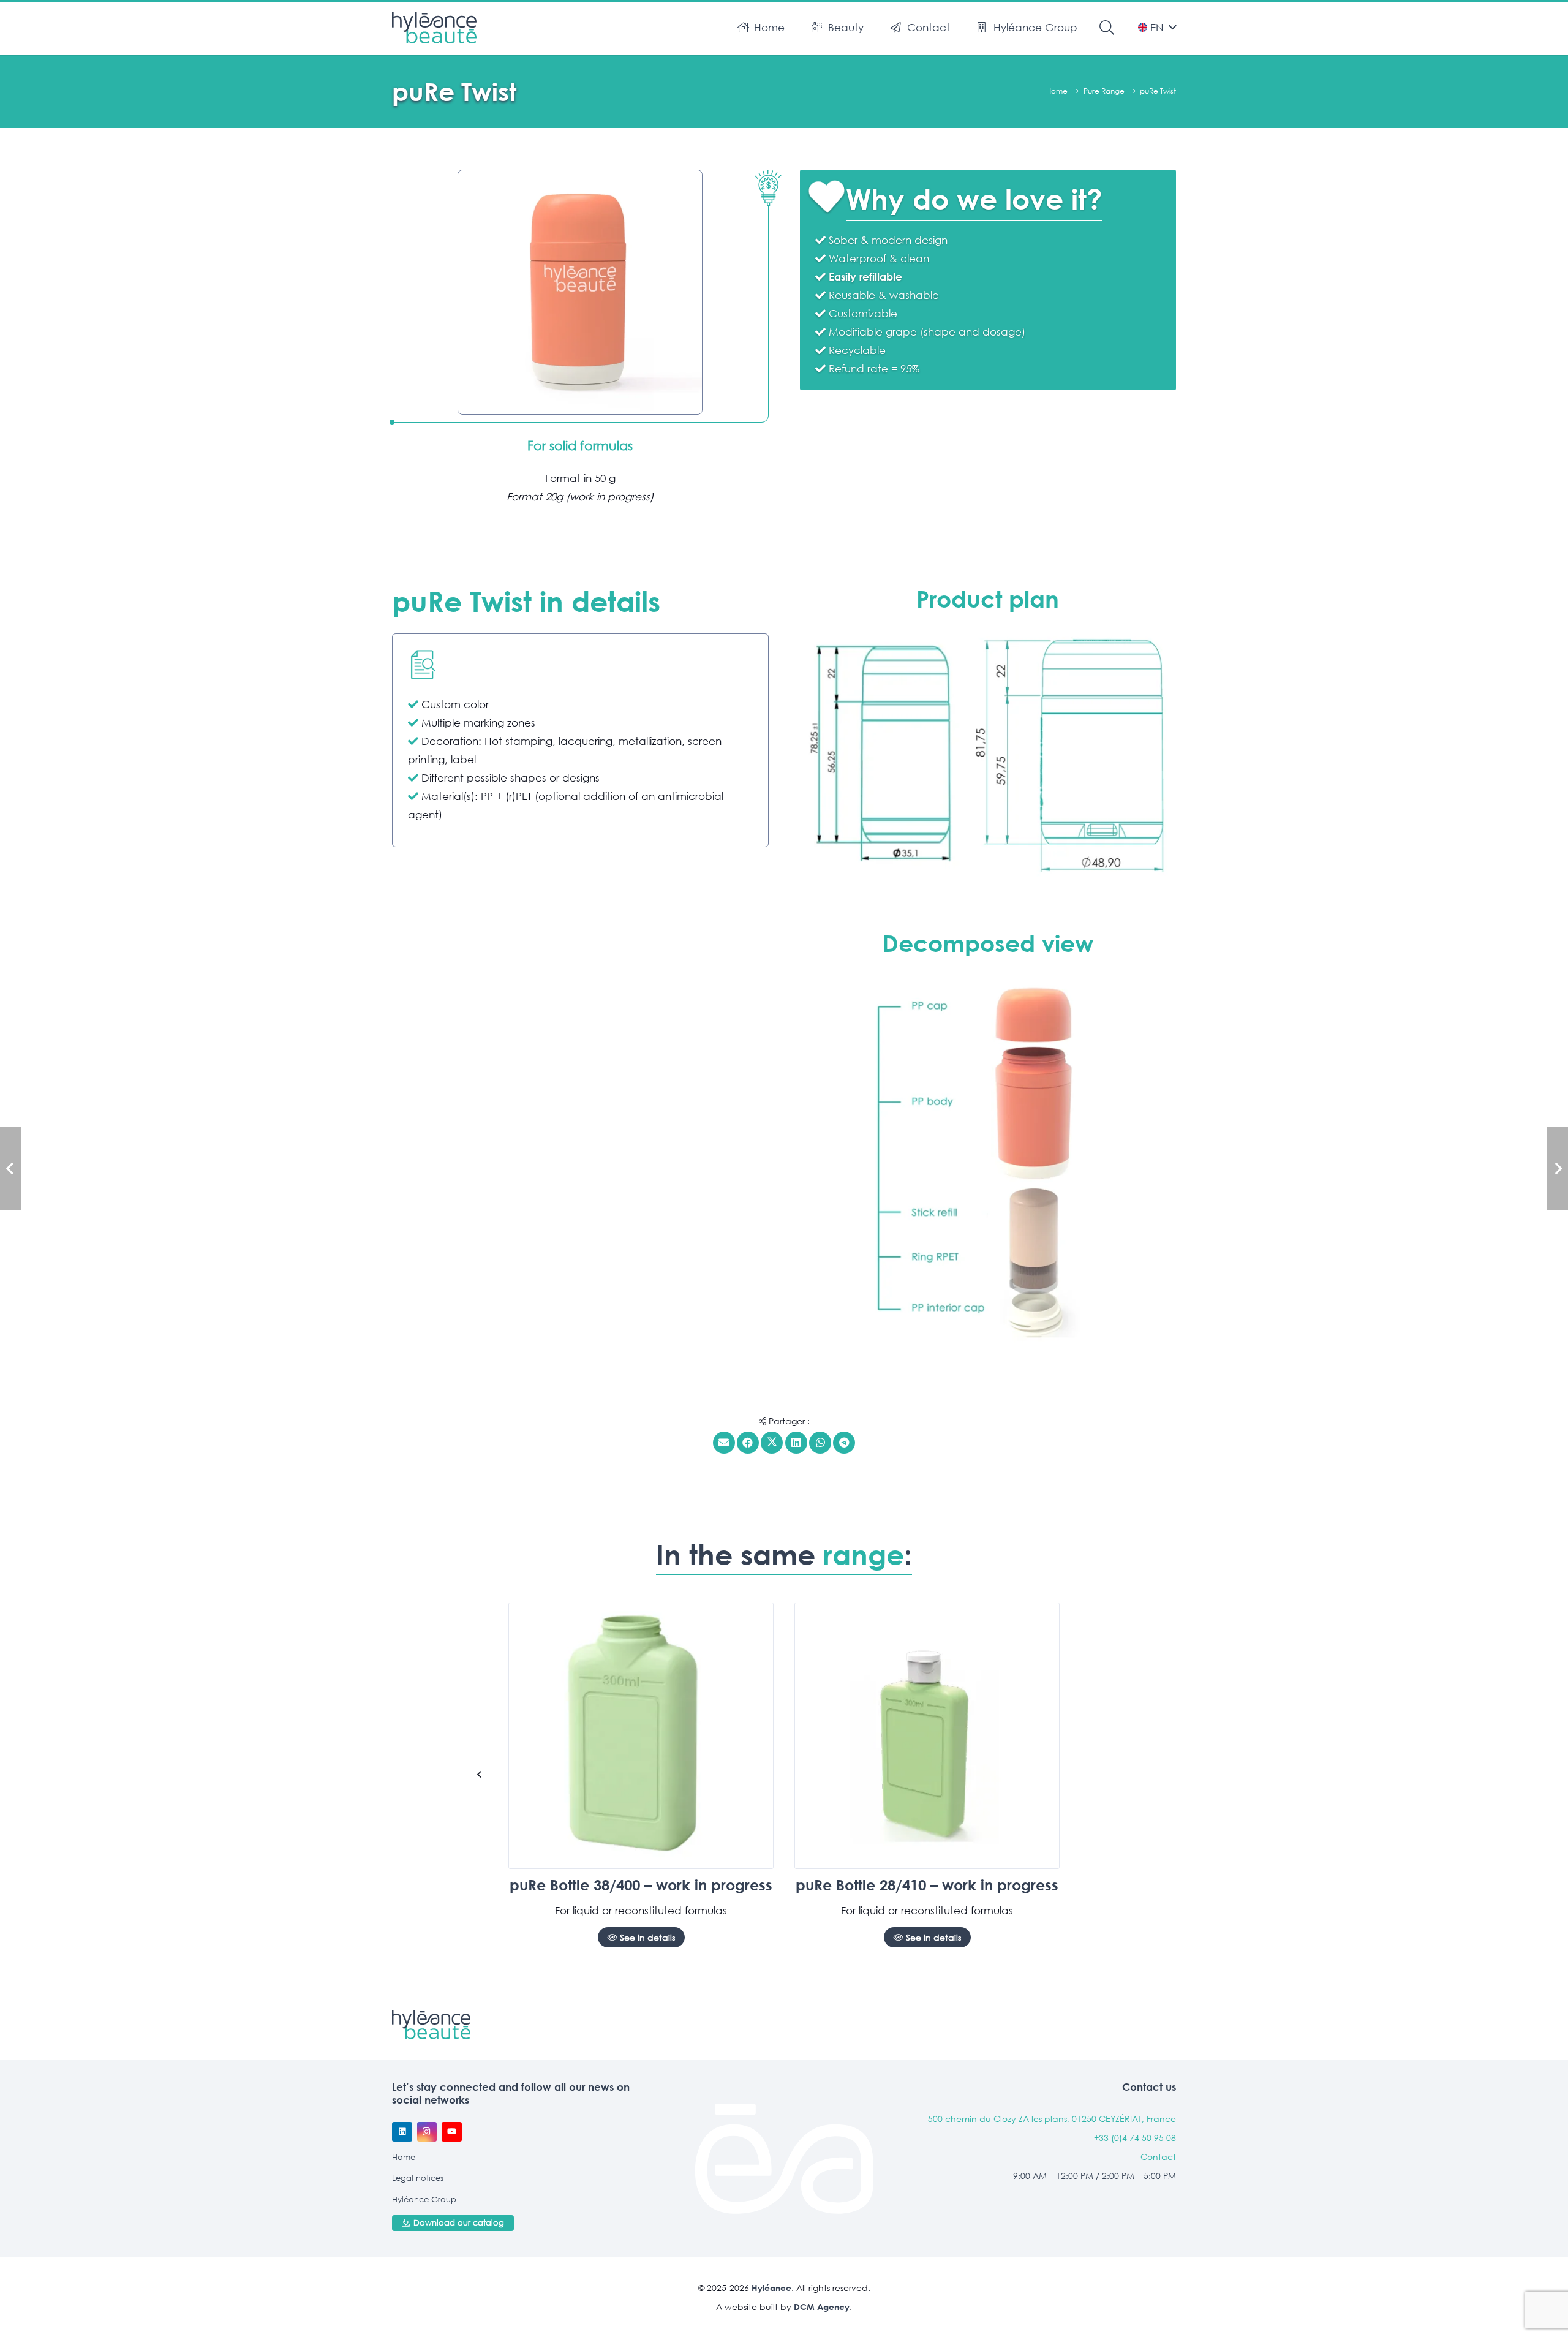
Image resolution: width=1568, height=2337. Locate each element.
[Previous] (480, 1775)
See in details (646, 1937)
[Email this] (724, 1443)
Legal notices (418, 2178)
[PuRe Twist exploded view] (988, 1161)
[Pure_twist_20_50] (988, 755)
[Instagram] (427, 2132)
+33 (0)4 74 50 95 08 (1135, 2138)
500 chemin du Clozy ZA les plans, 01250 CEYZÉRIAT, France (1052, 2119)
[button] (870, 28)
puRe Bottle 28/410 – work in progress (927, 1885)
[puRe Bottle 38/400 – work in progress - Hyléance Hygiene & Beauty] (641, 1736)
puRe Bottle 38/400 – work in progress (641, 1885)
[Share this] (748, 1443)
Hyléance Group (424, 2199)
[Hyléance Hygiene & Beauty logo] (434, 28)
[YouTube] (452, 2132)
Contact (1158, 2157)
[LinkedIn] (402, 2132)
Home (404, 2157)
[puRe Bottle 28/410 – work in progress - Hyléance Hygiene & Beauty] (927, 1736)
